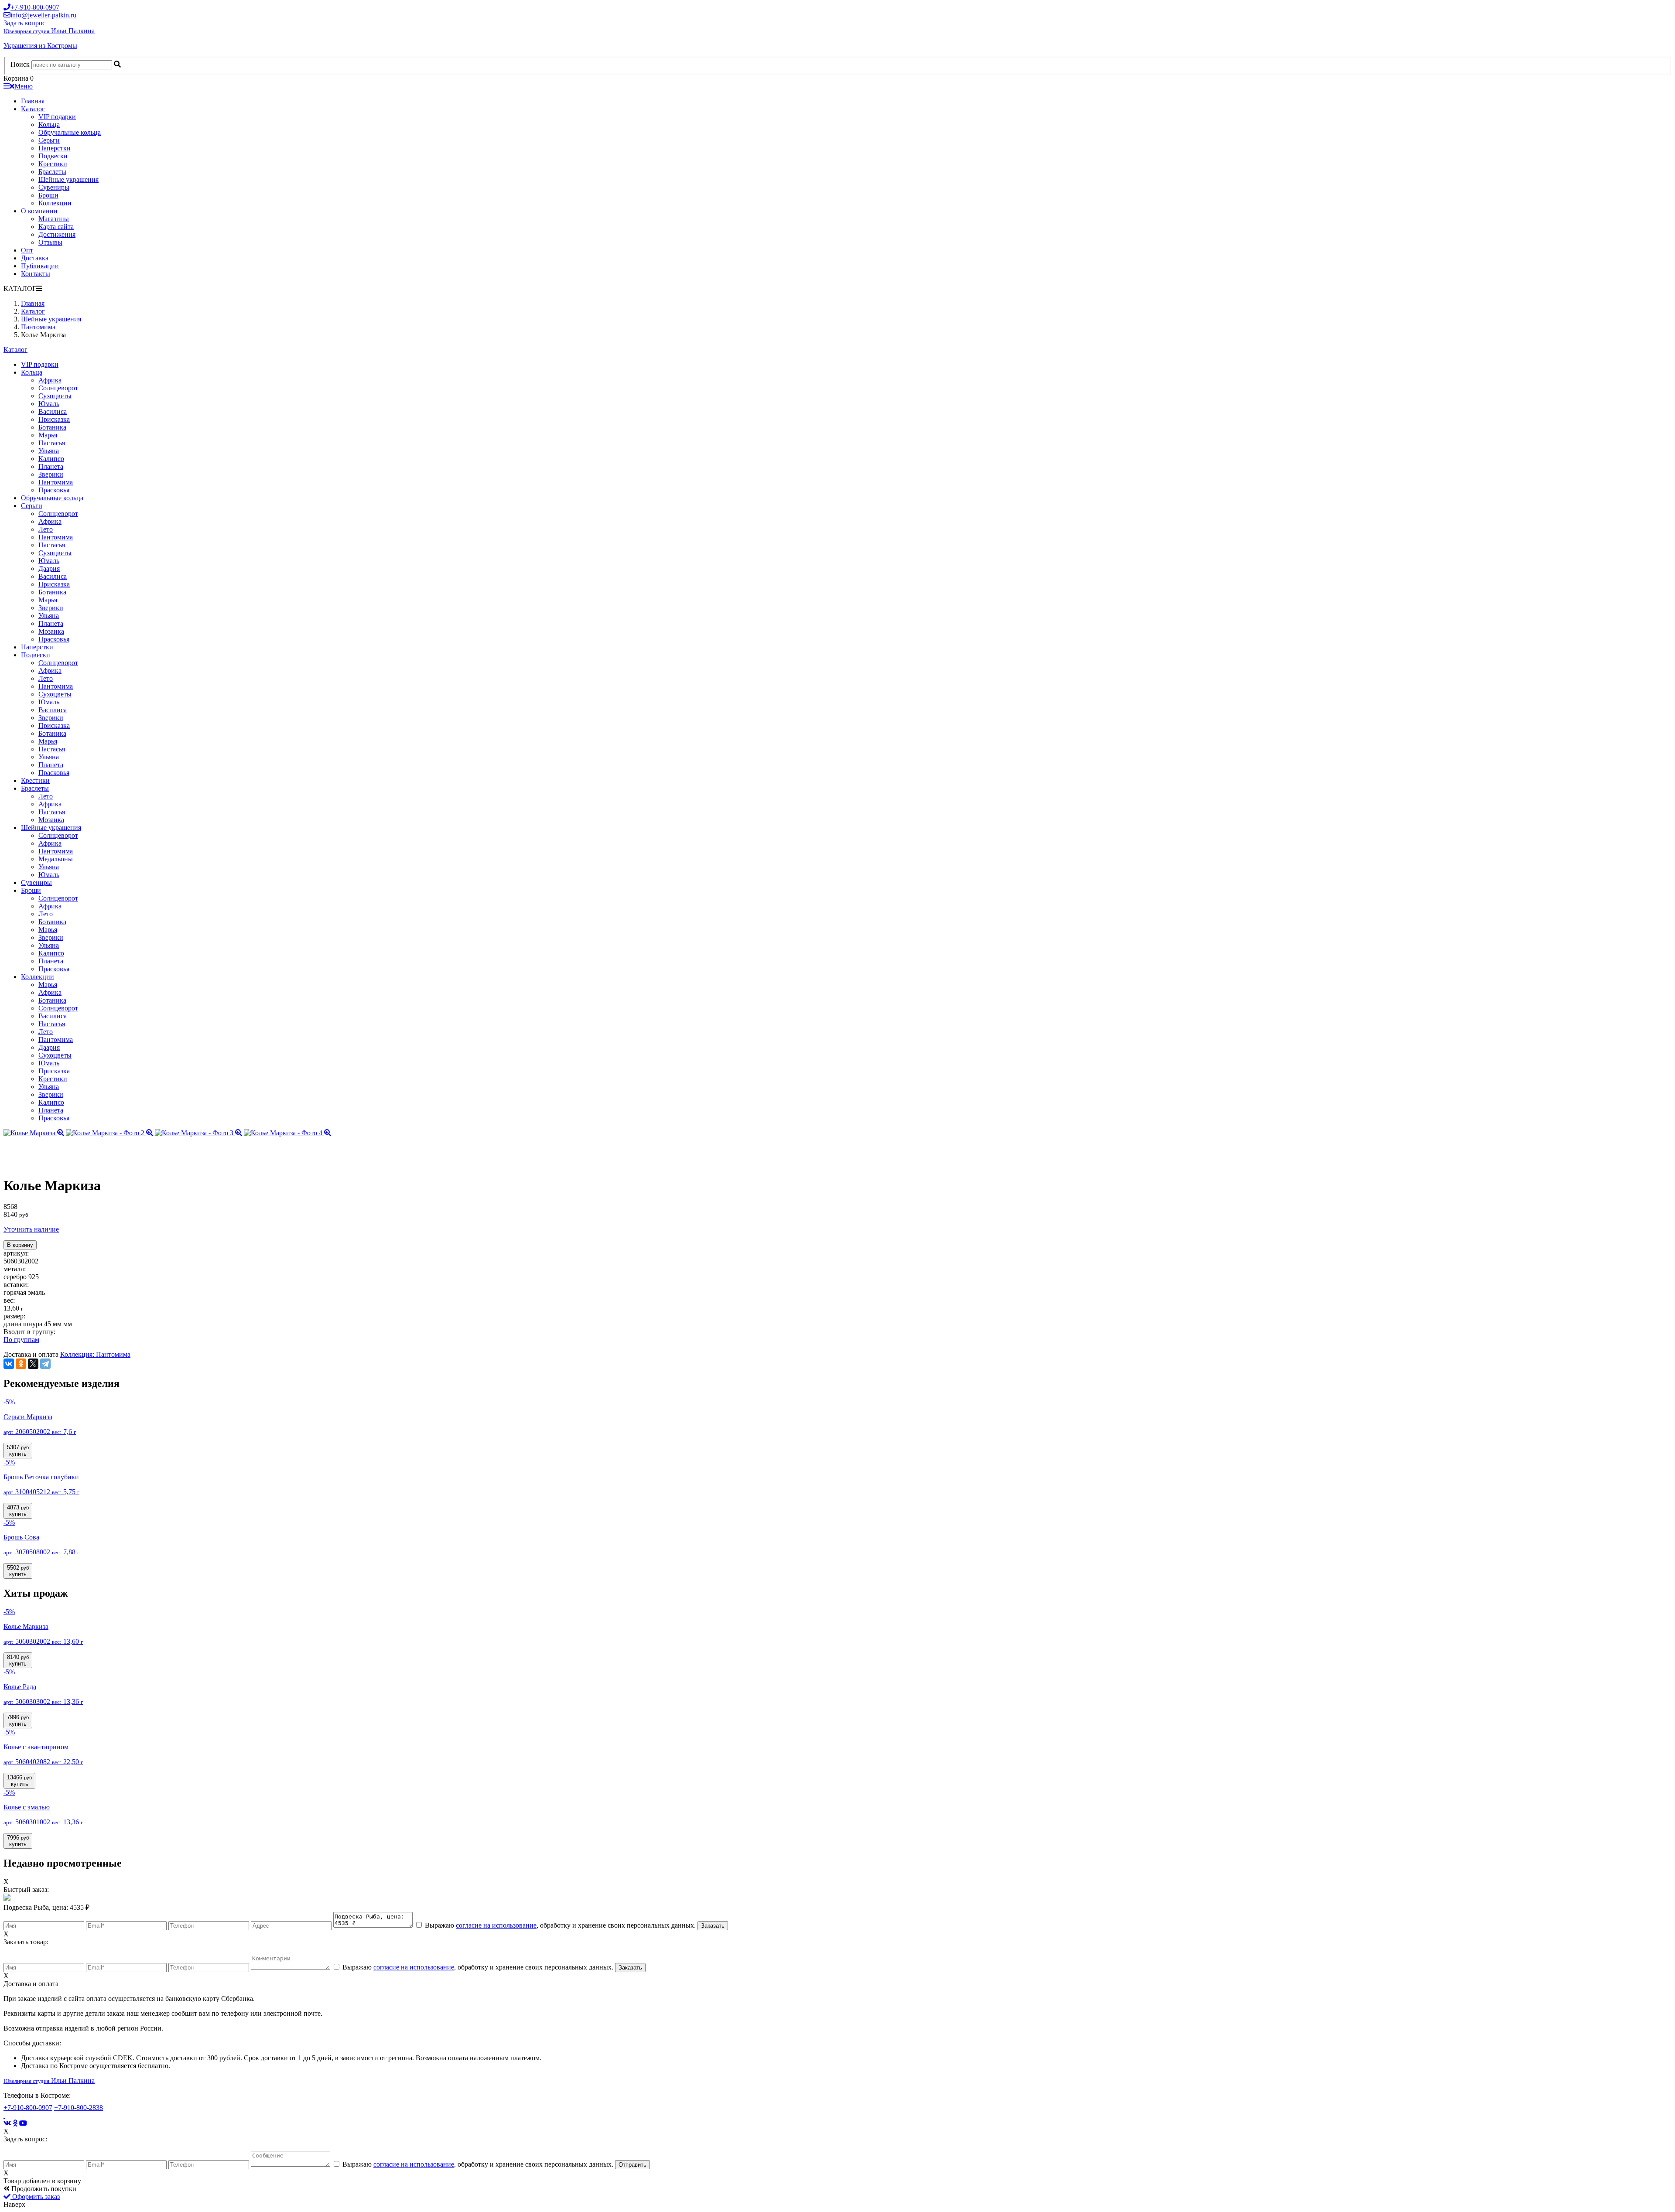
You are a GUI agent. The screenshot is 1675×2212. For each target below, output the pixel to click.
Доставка (35, 258)
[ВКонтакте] (9, 1364)
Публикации (40, 266)
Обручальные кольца (70, 132)
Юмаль (49, 404)
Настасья (52, 443)
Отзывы (50, 242)
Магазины (54, 219)
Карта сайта (56, 227)
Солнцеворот (58, 388)
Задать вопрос (24, 23)
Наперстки (55, 148)
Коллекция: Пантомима (95, 1354)
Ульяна (49, 451)
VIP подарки (57, 117)
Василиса (53, 411)
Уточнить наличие (31, 1229)
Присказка (54, 419)
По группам (21, 1340)
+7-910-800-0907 (28, 2108)
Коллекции (55, 203)
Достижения (57, 234)
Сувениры (54, 187)
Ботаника (52, 427)
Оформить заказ (35, 2197)
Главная (33, 101)
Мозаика (51, 631)
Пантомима (56, 482)
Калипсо (51, 459)
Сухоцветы (55, 396)
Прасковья (54, 490)
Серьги (49, 140)
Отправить (632, 2165)
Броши (48, 195)
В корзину (20, 1245)
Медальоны (56, 859)
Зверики (51, 474)
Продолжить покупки (43, 2189)
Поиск (20, 64)
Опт (27, 250)
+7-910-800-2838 (79, 2108)
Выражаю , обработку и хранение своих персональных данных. (560, 1925)
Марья (48, 435)
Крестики (53, 164)
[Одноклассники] (21, 1364)
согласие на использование (496, 1925)
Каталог (33, 109)
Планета (51, 466)
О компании (39, 211)
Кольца (49, 125)
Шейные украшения (68, 179)
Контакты (36, 274)
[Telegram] (45, 1364)
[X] (33, 1364)
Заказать (713, 1926)
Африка (50, 380)
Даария (49, 568)
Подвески (53, 156)
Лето (46, 529)
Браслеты (52, 172)
